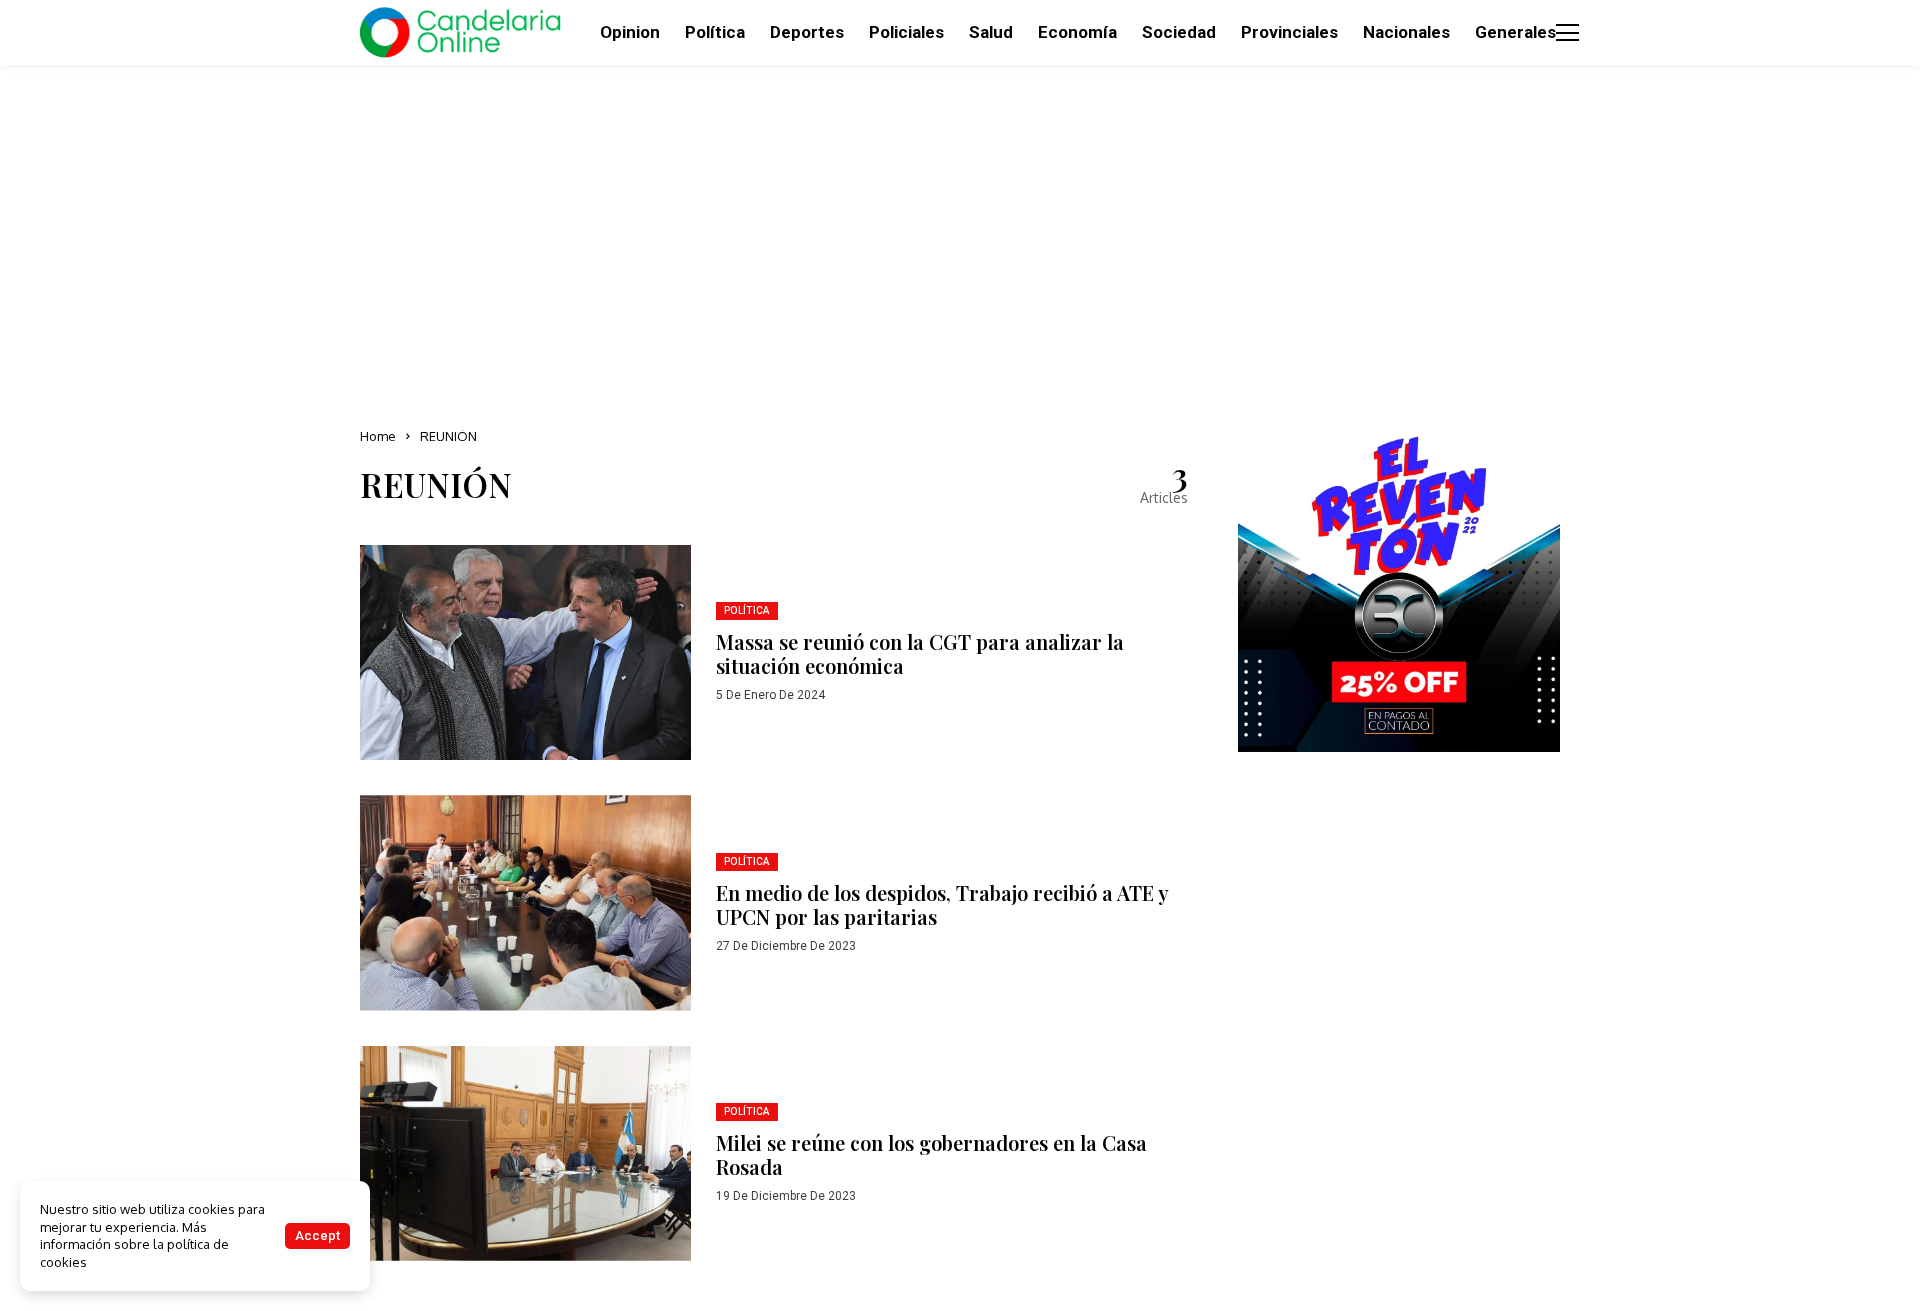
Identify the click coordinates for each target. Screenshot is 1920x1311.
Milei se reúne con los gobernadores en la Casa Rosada (931, 1154)
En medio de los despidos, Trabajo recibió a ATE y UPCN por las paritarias (942, 904)
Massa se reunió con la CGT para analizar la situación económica (920, 653)
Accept (317, 1235)
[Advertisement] (960, 240)
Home (378, 436)
